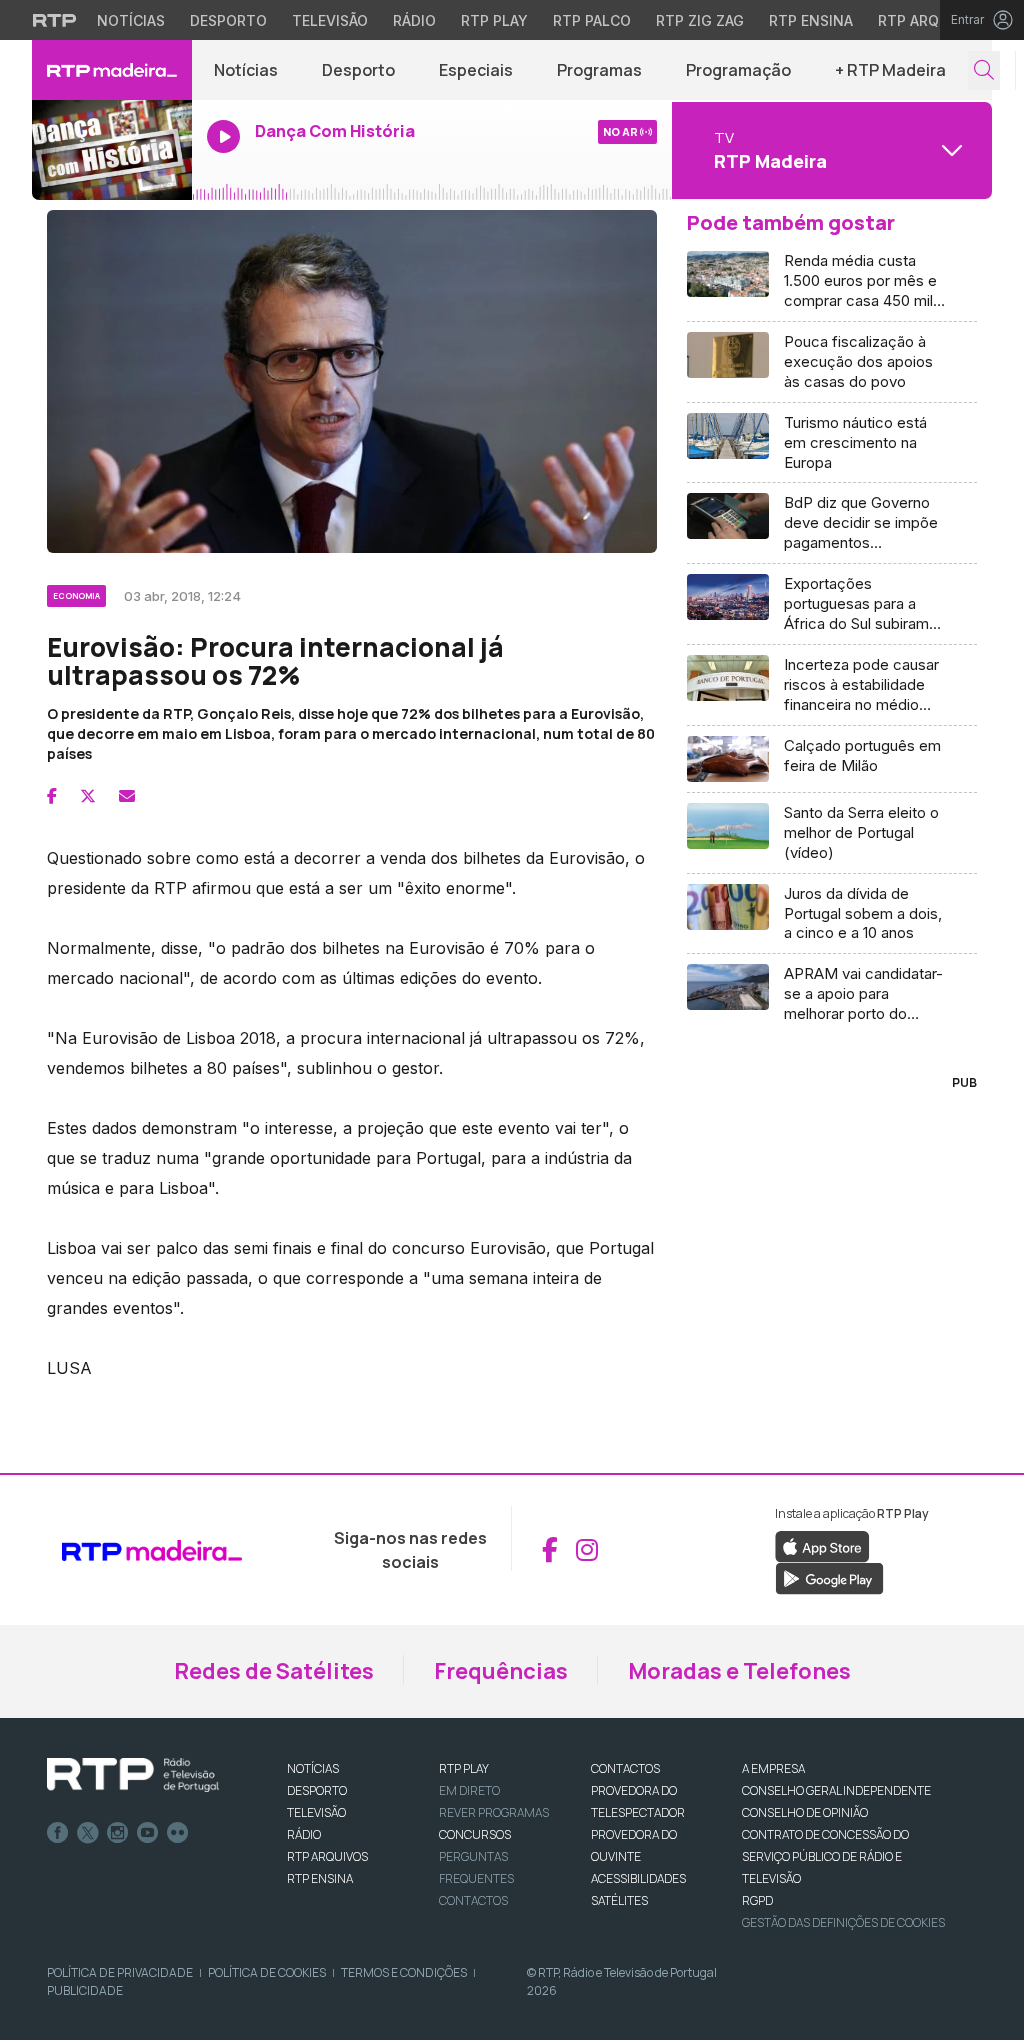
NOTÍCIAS (313, 1768)
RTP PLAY (464, 1768)
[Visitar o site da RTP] (55, 20)
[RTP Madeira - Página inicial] (112, 70)
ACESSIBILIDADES (638, 1878)
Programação (738, 70)
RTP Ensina (811, 20)
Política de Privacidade (120, 1972)
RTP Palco (592, 20)
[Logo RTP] (133, 1775)
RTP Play (494, 20)
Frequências (501, 1671)
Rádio (414, 20)
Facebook (58, 1833)
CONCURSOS (475, 1834)
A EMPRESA (773, 1768)
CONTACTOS (625, 1768)
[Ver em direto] (112, 150)
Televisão (330, 20)
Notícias (131, 20)
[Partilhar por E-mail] (127, 796)
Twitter (88, 1833)
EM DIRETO (469, 1790)
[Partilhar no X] (88, 796)
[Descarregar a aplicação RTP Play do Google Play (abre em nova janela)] (829, 1578)
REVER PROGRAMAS (494, 1812)
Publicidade (85, 1990)
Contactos (473, 1900)
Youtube (148, 1833)
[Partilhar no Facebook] (52, 796)
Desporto (228, 20)
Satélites (619, 1900)
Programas (599, 70)
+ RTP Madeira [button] (890, 70)
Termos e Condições (404, 1972)
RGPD (757, 1900)
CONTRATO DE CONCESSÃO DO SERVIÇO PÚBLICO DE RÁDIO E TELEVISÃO (825, 1856)
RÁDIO (304, 1834)
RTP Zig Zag (700, 20)
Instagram (118, 1833)
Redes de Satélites (274, 1671)
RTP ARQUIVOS (327, 1856)
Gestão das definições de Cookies (843, 1922)
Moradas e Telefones (739, 1671)
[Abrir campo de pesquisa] (984, 70)
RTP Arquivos (930, 20)
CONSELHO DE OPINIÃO (805, 1812)
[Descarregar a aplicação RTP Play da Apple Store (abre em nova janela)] (822, 1546)
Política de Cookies (267, 1972)
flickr (178, 1833)
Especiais (476, 70)
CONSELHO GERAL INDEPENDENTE (836, 1790)
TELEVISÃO (316, 1812)
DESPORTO (317, 1790)
